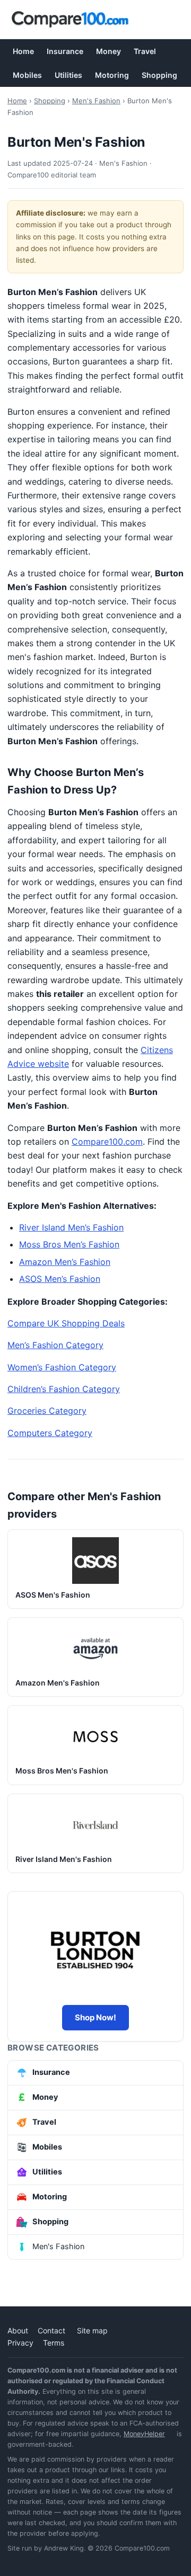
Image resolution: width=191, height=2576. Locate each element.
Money (108, 51)
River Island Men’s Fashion (71, 1227)
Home (23, 51)
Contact (51, 2330)
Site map (92, 2330)
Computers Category (50, 1433)
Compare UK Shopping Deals (66, 1323)
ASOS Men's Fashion (53, 1595)
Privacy (20, 2343)
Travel (145, 51)
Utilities (68, 75)
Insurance (65, 51)
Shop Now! (95, 2017)
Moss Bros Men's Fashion (62, 1771)
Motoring (112, 75)
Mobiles (27, 75)
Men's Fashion (96, 101)
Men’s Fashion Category (55, 1345)
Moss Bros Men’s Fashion (69, 1244)
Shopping (159, 75)
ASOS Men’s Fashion (60, 1279)
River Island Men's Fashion (64, 1859)
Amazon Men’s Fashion (65, 1262)
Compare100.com (107, 1142)
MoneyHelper (144, 2434)
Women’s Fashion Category (62, 1367)
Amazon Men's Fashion (58, 1683)
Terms (54, 2343)
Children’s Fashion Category (64, 1389)
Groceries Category (47, 1411)
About (18, 2330)
